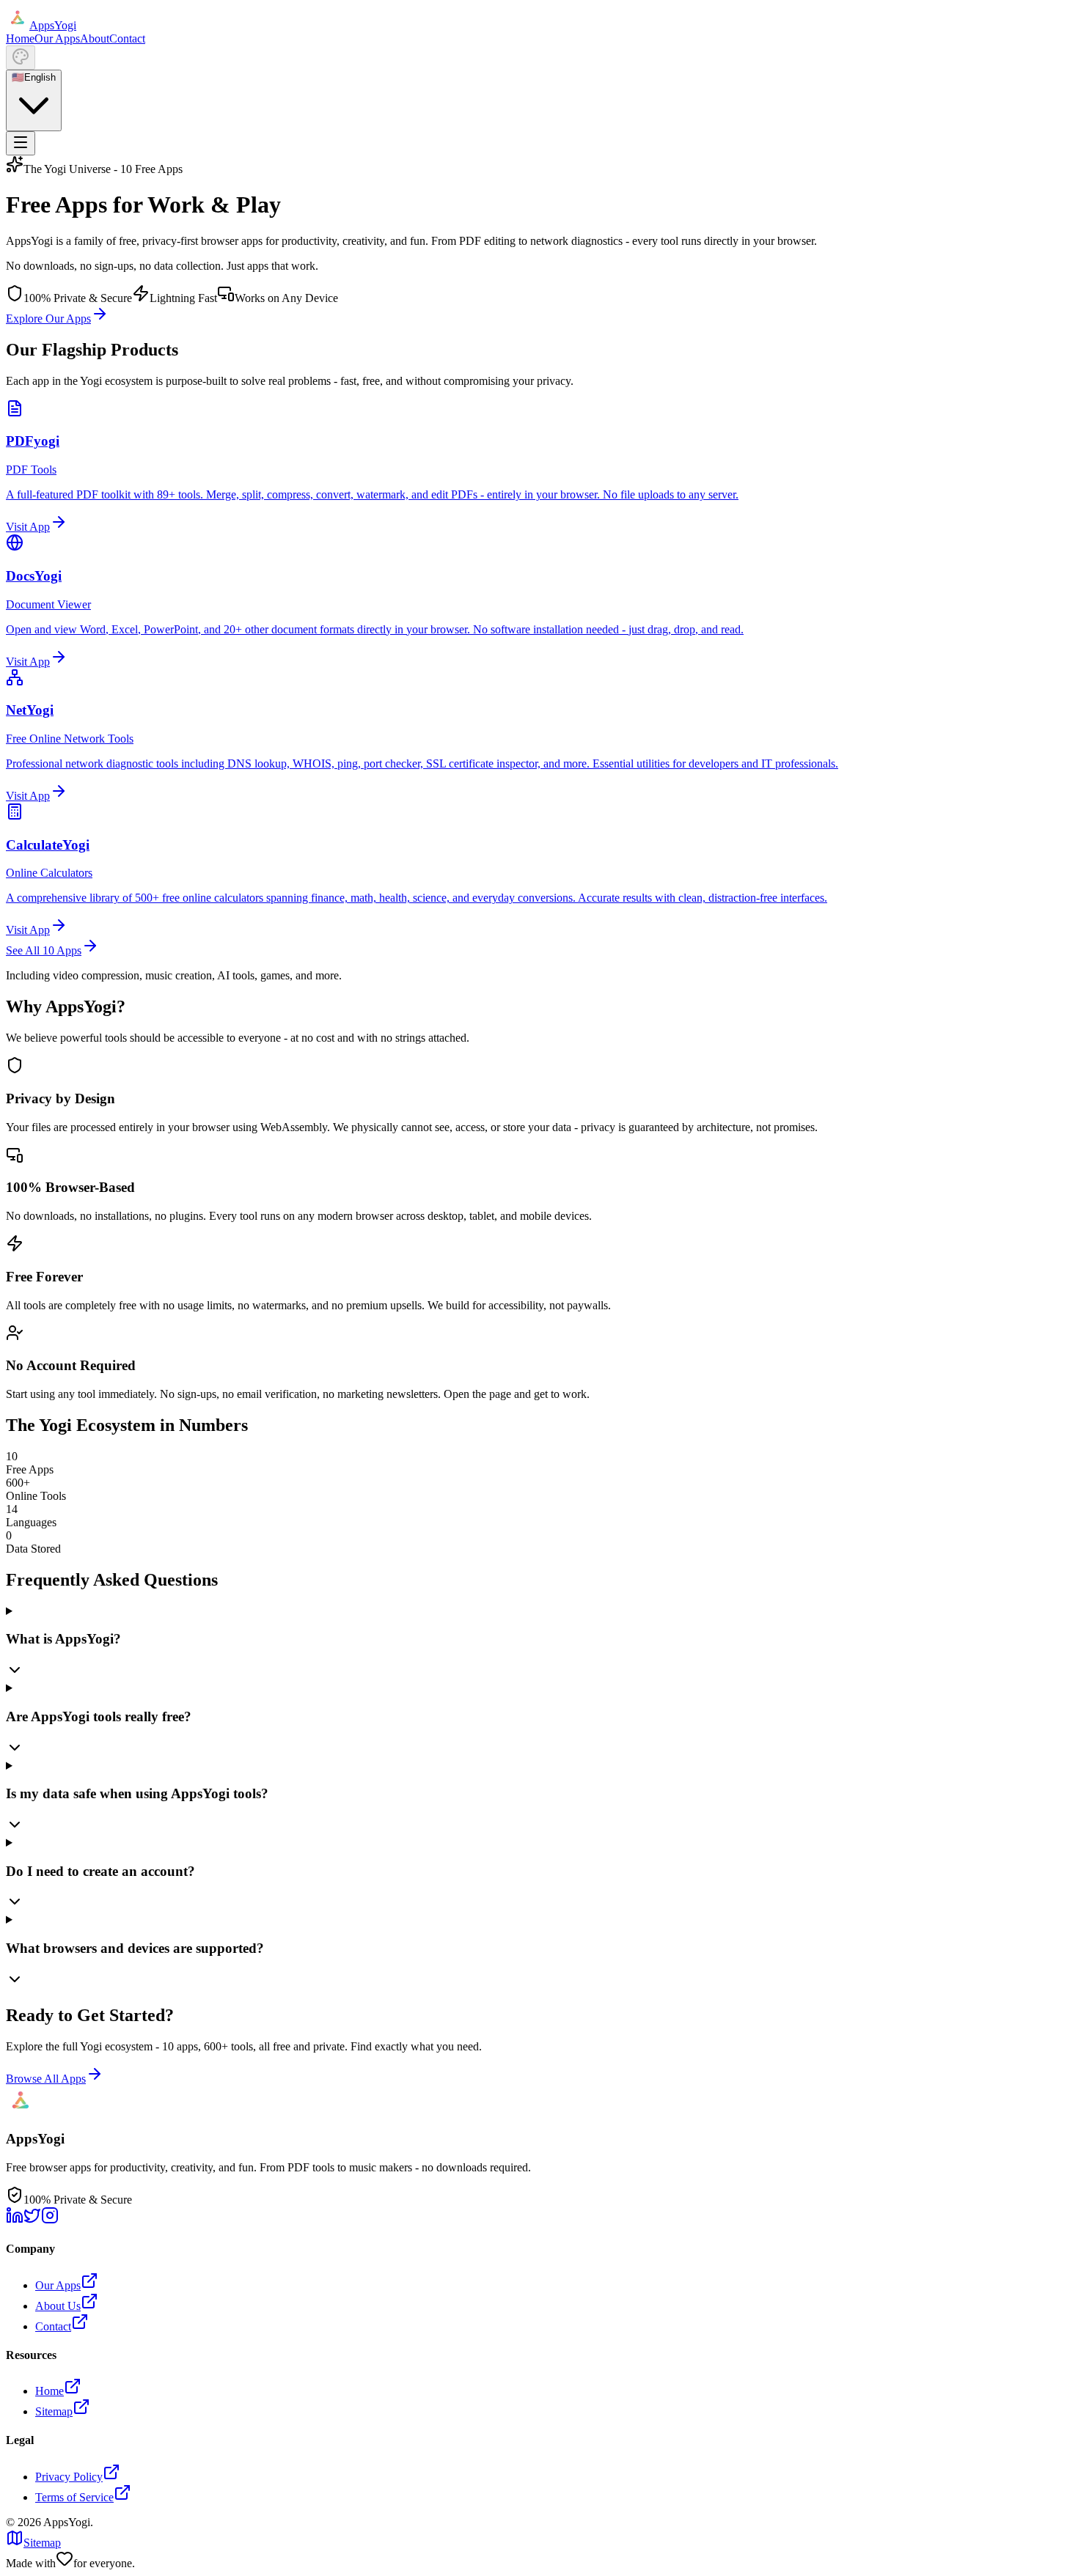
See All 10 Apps (44, 950)
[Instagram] (50, 2220)
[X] (32, 2220)
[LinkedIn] (15, 2220)
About (95, 38)
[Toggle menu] (21, 143)
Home (20, 38)
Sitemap (54, 2411)
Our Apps (57, 38)
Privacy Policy (69, 2477)
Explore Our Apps (48, 319)
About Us (58, 2306)
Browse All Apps (46, 2079)
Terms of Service (74, 2497)
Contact (127, 38)
